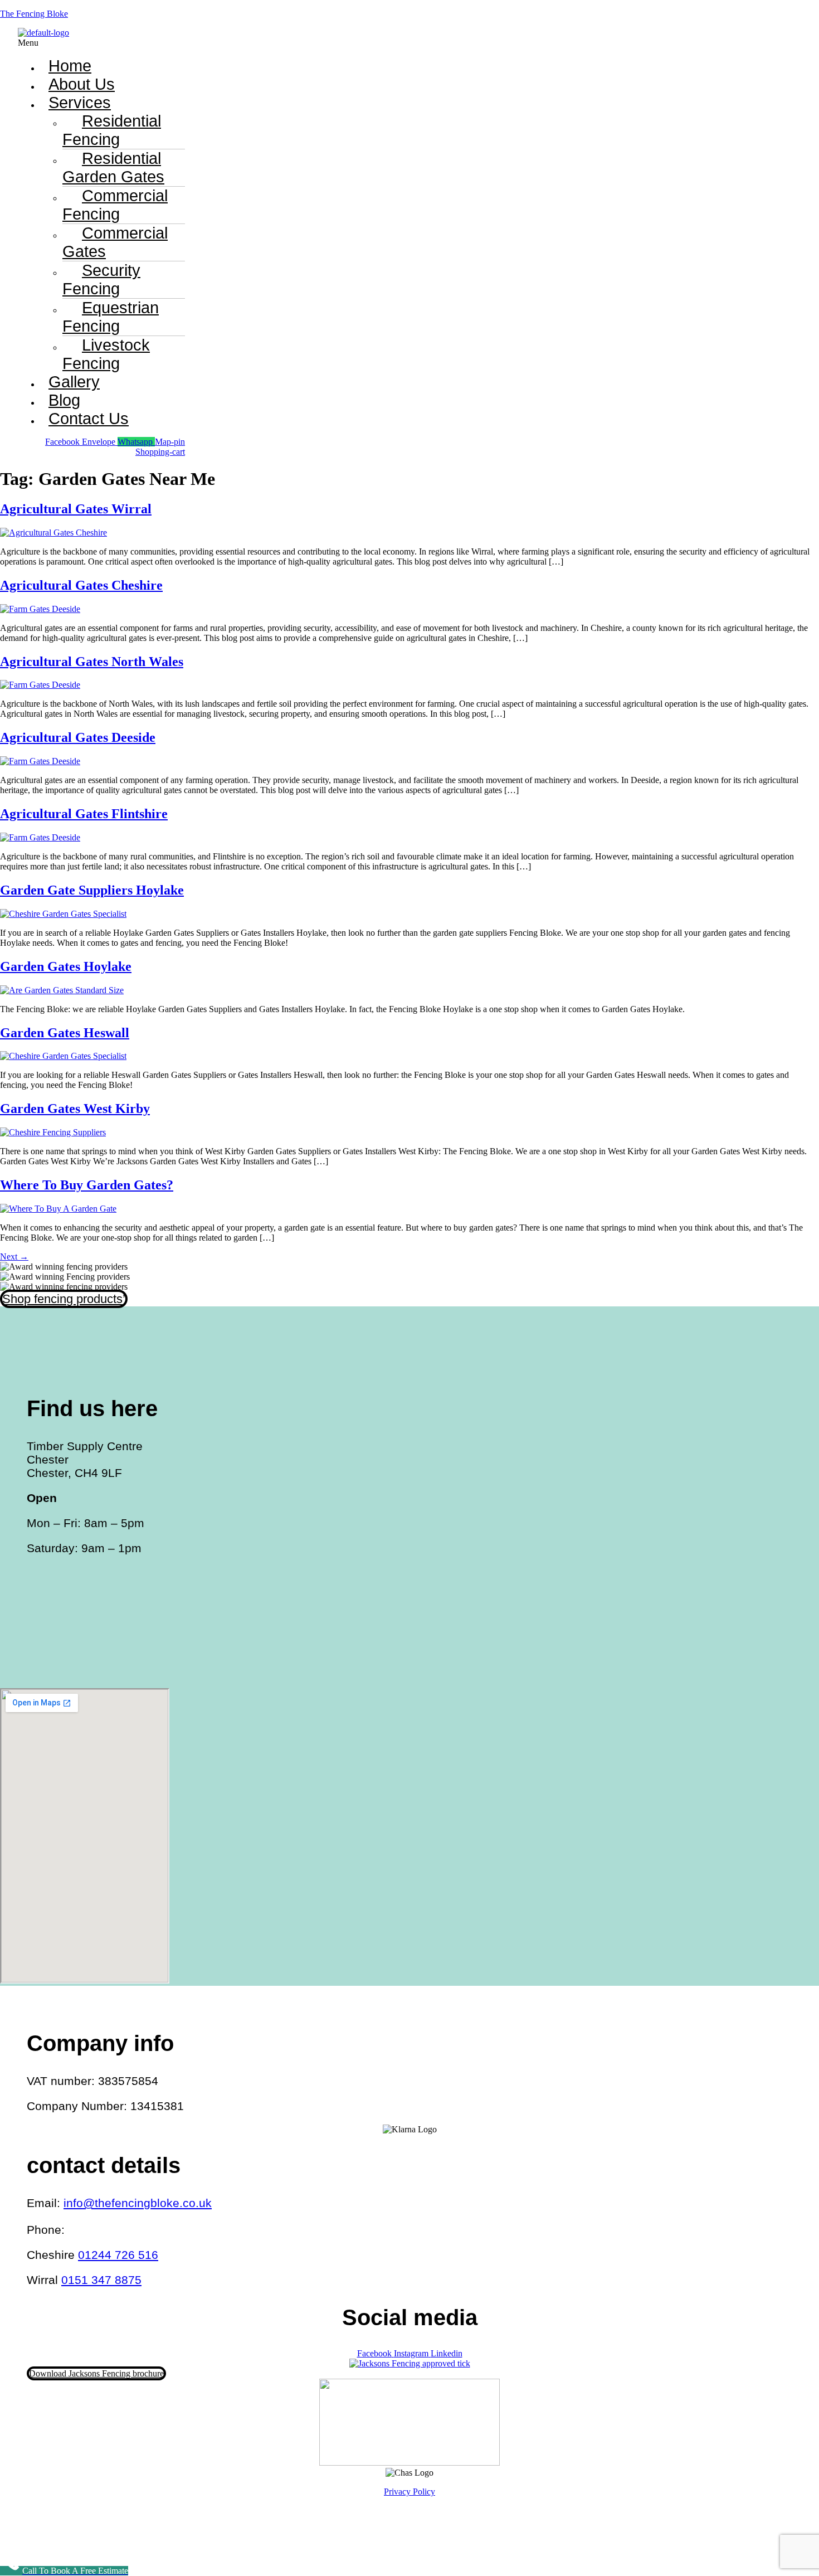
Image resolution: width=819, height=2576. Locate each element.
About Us (82, 84)
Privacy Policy (409, 2492)
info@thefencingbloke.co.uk (138, 2203)
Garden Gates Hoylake (66, 966)
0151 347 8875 (101, 2280)
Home (70, 66)
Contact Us (89, 419)
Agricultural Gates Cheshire (81, 585)
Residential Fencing (112, 130)
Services (80, 103)
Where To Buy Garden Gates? (87, 1185)
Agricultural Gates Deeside (78, 737)
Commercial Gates (115, 242)
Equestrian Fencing (111, 317)
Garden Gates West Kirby (75, 1109)
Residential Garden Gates (113, 167)
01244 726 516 (118, 2255)
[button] (299, 43)
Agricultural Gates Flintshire (84, 814)
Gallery (74, 382)
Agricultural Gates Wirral (76, 509)
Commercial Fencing (115, 205)
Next (14, 1257)
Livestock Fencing (106, 354)
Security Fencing (101, 280)
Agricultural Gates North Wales (92, 662)
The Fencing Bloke (34, 14)
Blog (64, 400)
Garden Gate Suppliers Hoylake (92, 890)
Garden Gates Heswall (65, 1033)
